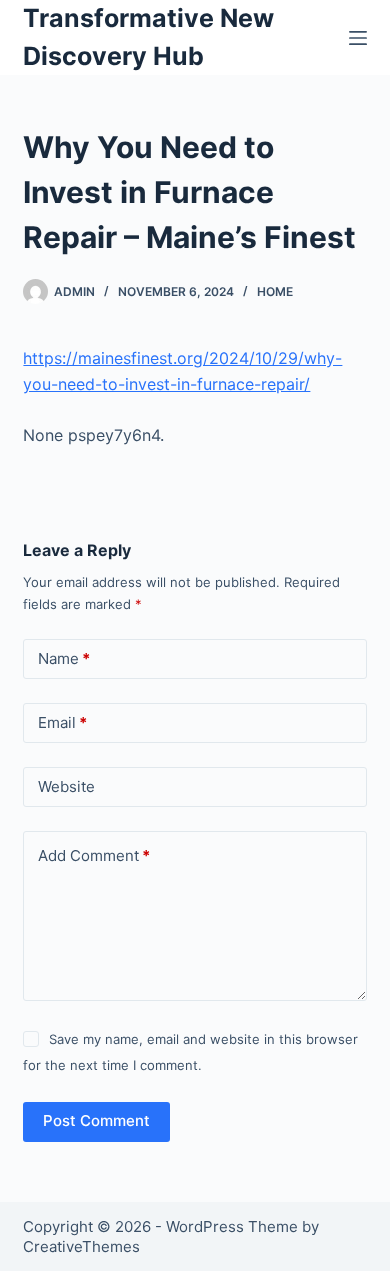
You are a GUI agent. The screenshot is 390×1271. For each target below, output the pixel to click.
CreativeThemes (81, 1246)
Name (64, 658)
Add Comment (94, 855)
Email (62, 722)
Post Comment (96, 1120)
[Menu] (358, 38)
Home (275, 291)
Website (66, 786)
